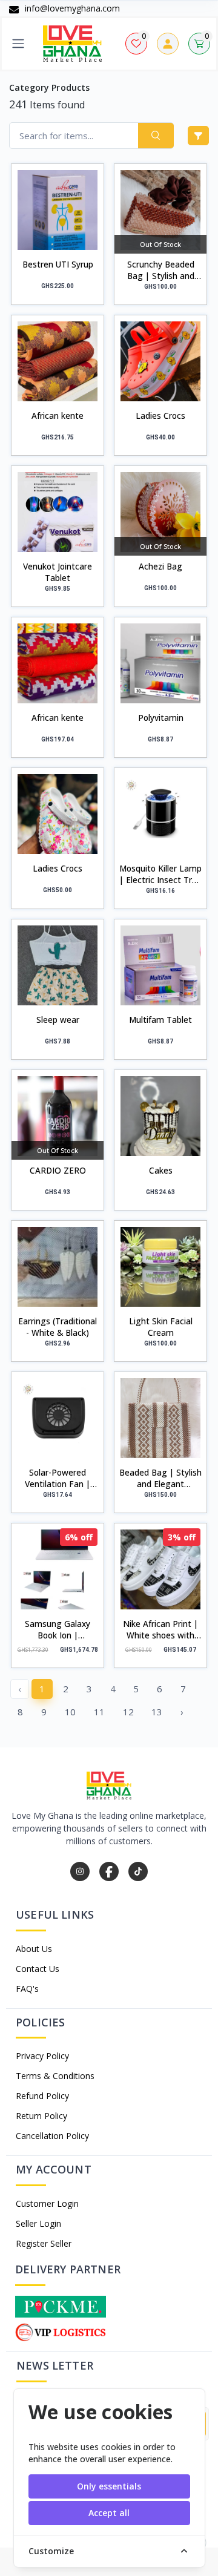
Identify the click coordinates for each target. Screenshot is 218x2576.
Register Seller (44, 2243)
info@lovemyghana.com (71, 8)
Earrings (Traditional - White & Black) (58, 1327)
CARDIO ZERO (58, 1170)
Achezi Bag (160, 566)
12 (128, 1712)
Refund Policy (42, 2096)
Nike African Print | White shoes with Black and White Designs (160, 1629)
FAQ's (27, 1989)
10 (70, 1712)
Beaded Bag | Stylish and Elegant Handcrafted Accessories (160, 1478)
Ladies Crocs (160, 416)
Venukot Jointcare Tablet (58, 572)
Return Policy (41, 2116)
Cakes (161, 1170)
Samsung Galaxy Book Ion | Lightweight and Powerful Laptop (58, 1629)
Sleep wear (58, 1020)
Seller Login (38, 2223)
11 (99, 1712)
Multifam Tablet (160, 1020)
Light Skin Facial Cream (161, 1327)
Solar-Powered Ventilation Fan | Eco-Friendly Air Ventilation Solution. (58, 1478)
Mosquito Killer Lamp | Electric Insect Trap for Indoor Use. (160, 874)
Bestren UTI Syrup (58, 264)
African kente (58, 416)
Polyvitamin (161, 718)
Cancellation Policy (52, 2136)
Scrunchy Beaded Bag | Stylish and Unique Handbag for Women (161, 270)
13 (157, 1712)
